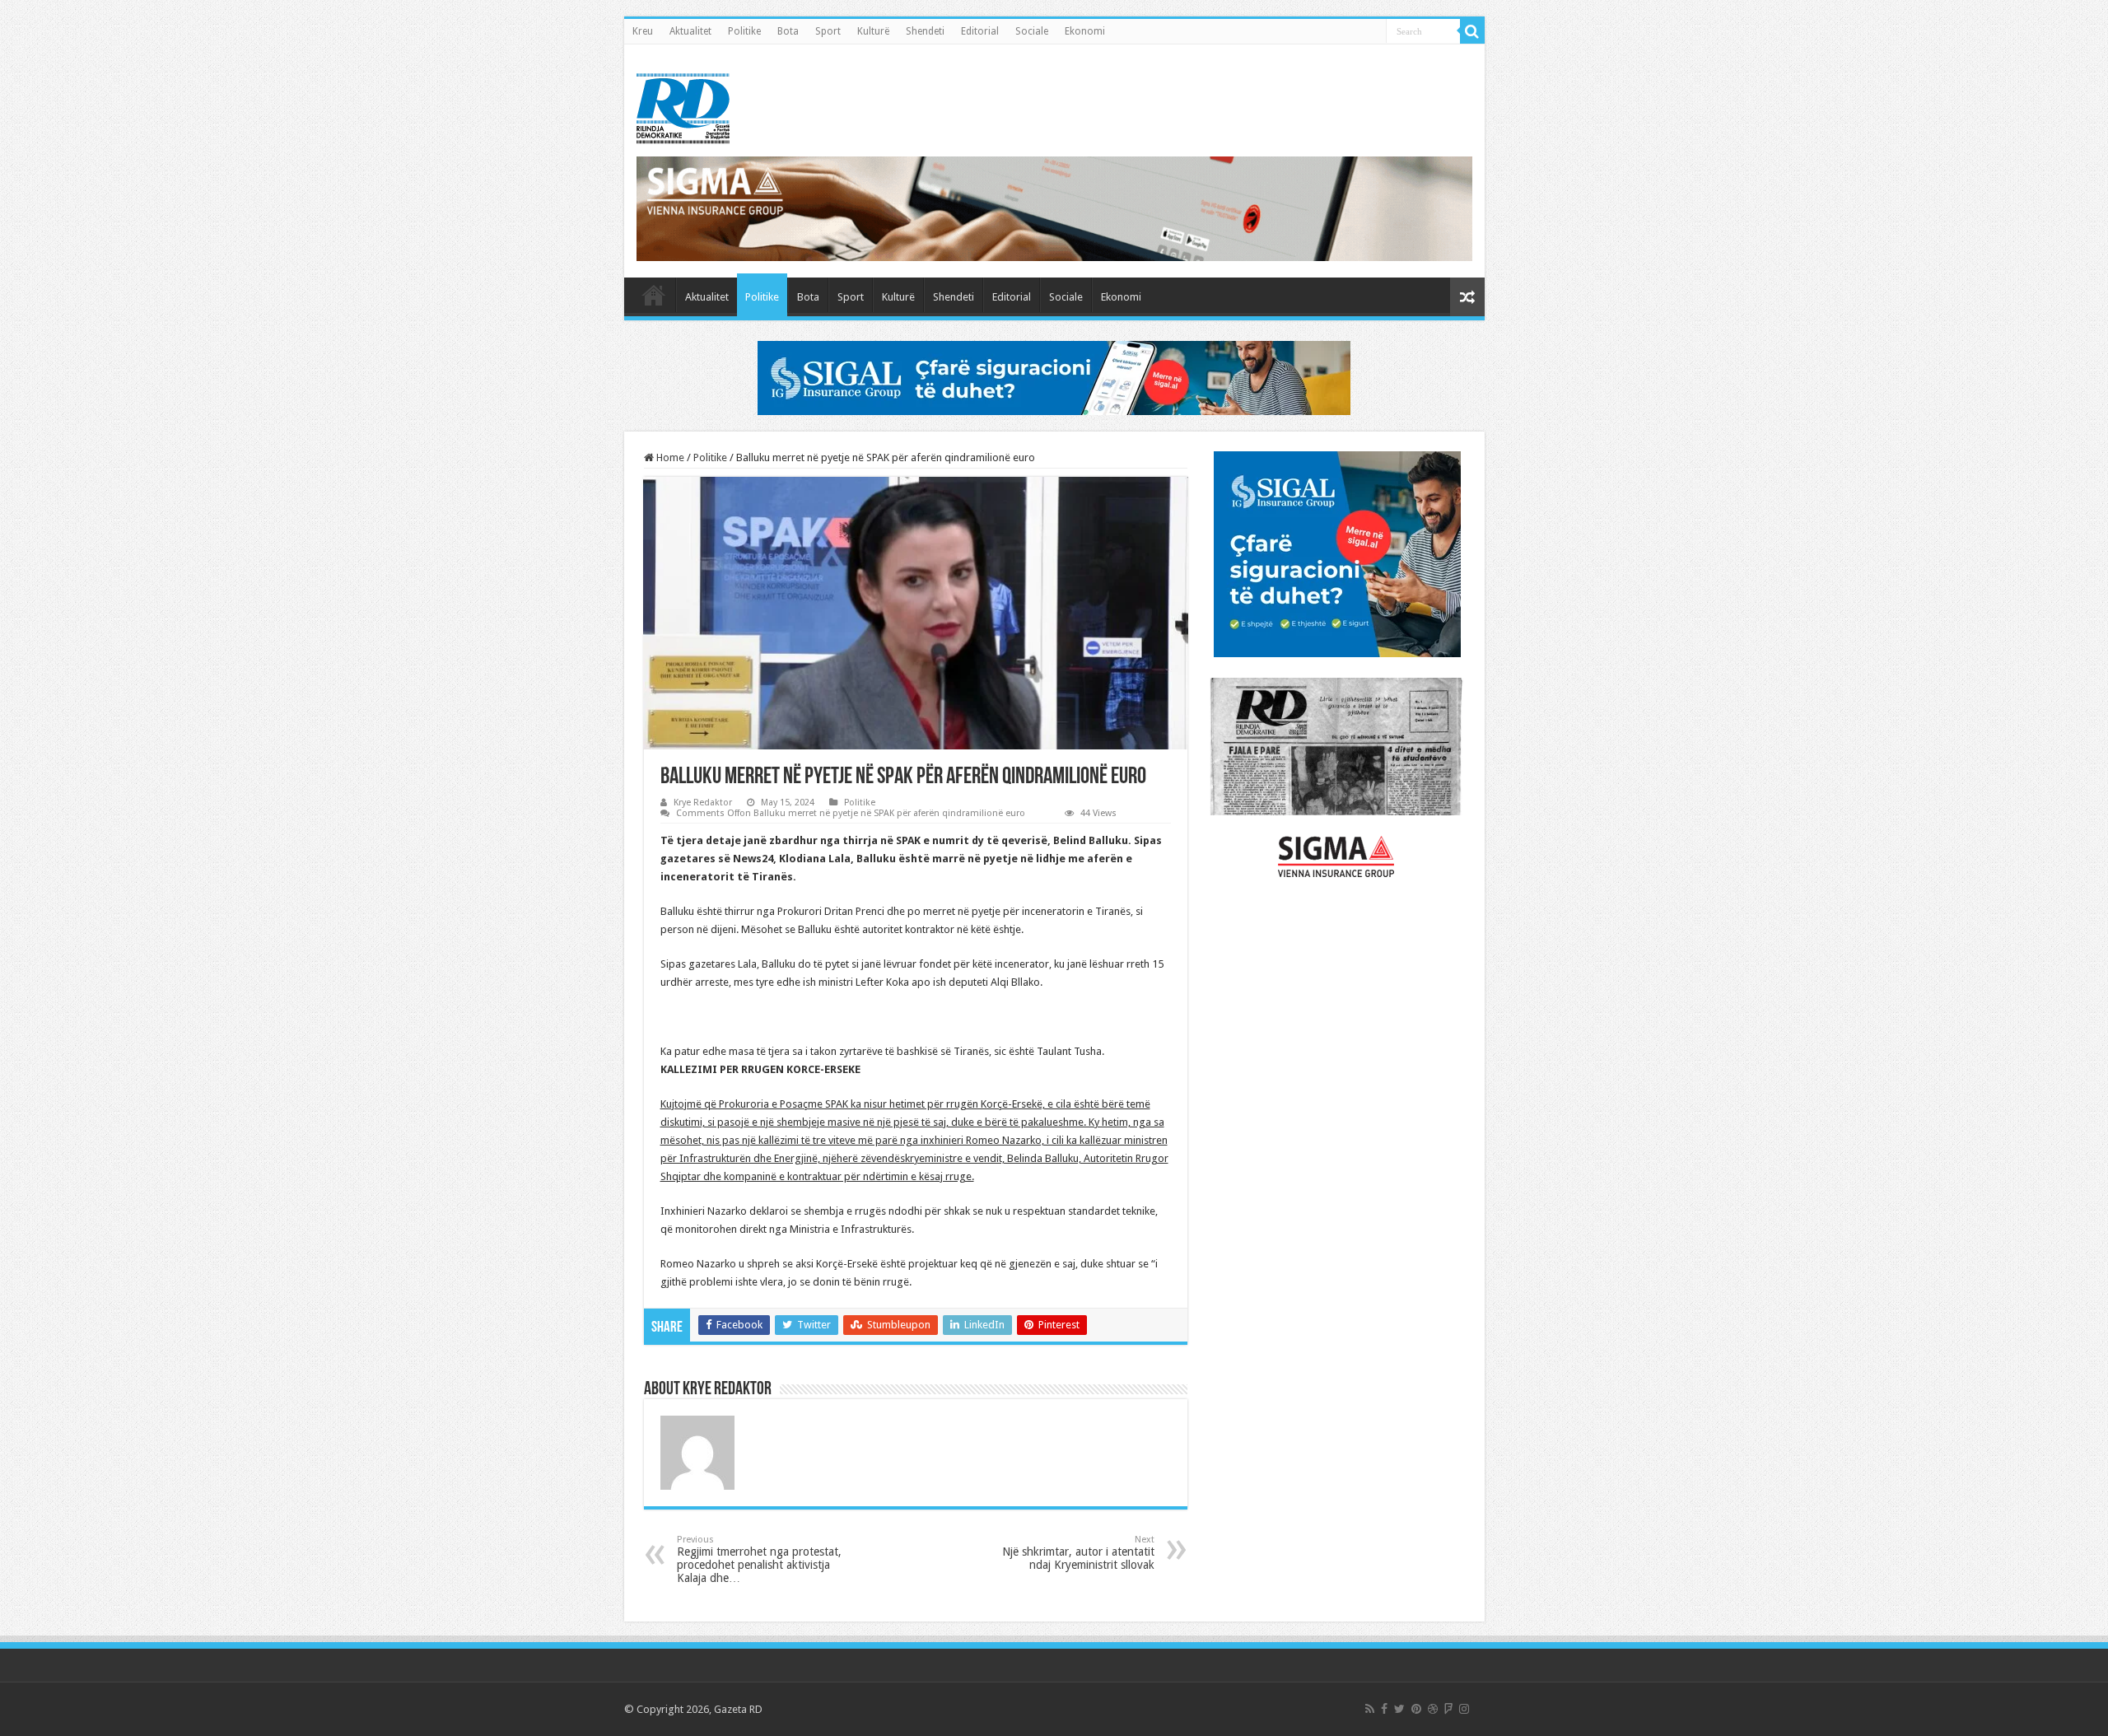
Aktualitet (690, 31)
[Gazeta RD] (683, 105)
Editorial (980, 31)
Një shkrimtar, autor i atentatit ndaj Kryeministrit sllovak (1078, 1553)
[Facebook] (1384, 1709)
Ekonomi (1085, 31)
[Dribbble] (1433, 1709)
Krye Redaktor (703, 803)
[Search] (1472, 31)
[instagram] (1464, 1709)
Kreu (643, 31)
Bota (788, 31)
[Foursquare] (1448, 1709)
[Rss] (1370, 1709)
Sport (828, 31)
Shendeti (925, 31)
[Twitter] (1399, 1709)
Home (669, 457)
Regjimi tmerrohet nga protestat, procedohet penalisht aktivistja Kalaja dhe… (759, 1559)
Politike (744, 31)
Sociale (1032, 31)
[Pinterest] (1416, 1709)
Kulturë (873, 31)
